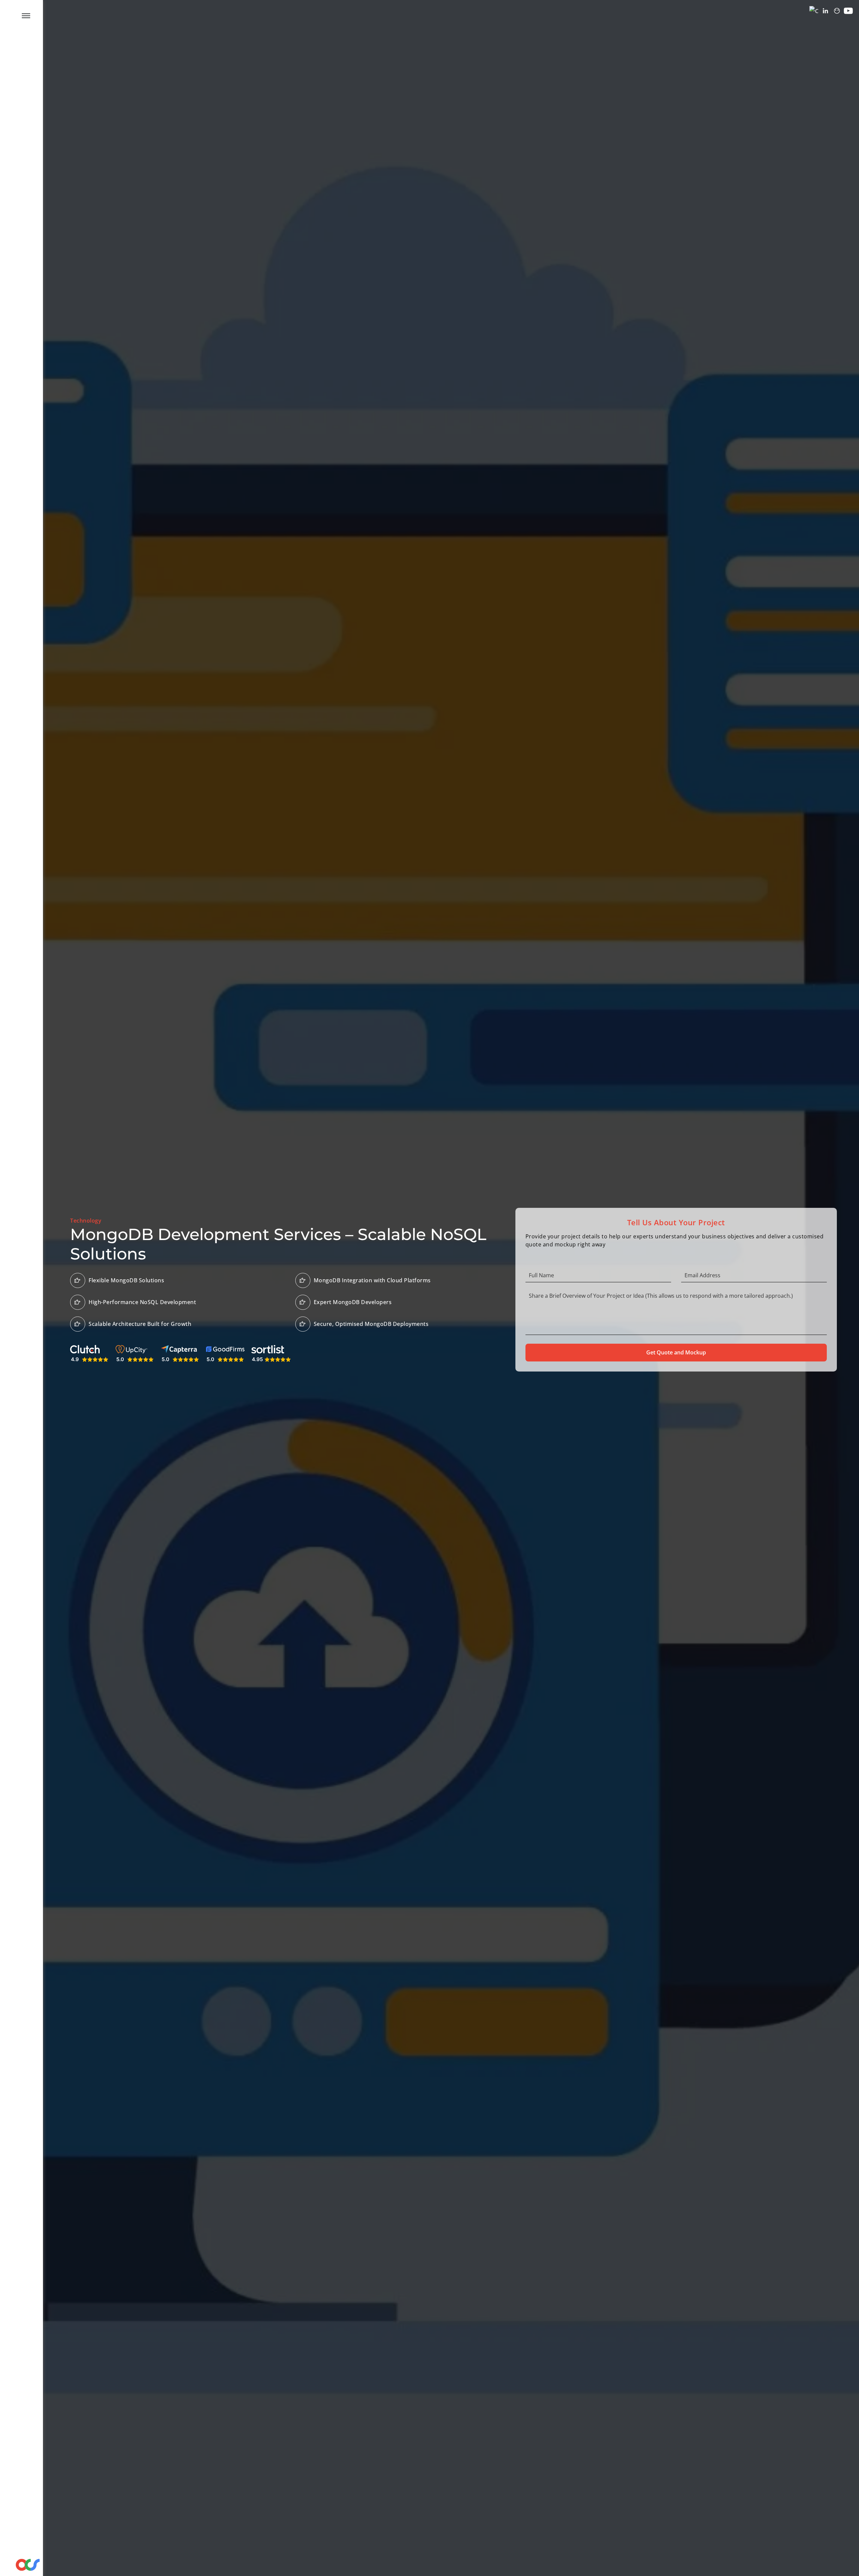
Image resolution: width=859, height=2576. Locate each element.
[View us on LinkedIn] (825, 11)
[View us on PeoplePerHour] (837, 11)
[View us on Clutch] (814, 11)
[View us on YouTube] (848, 11)
